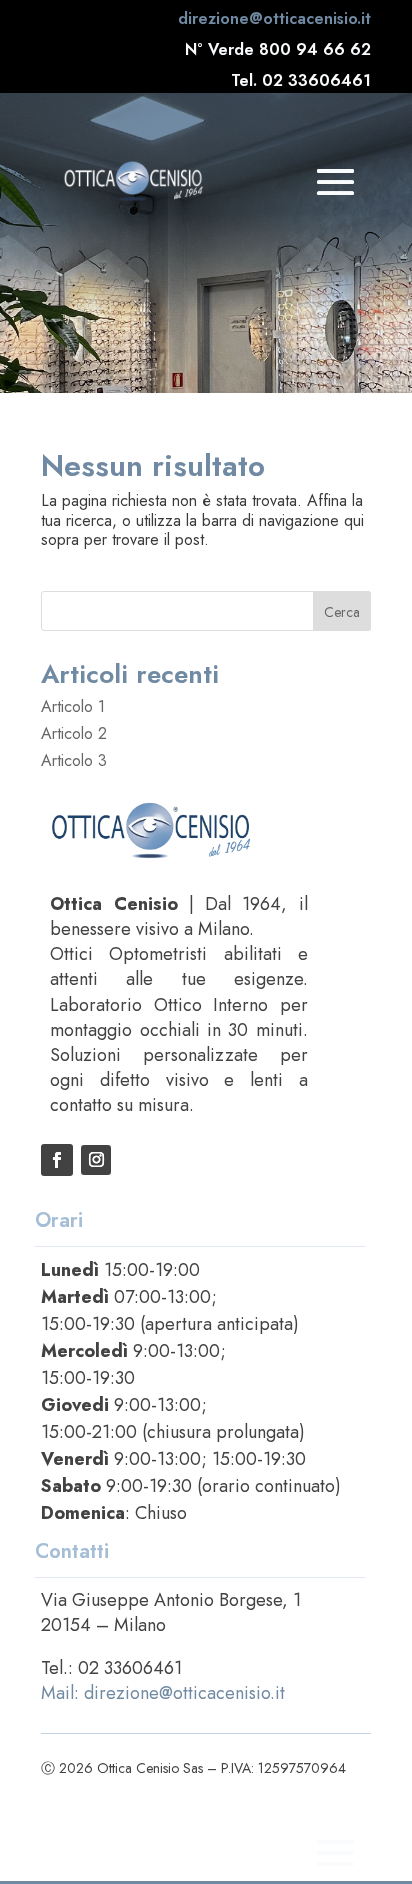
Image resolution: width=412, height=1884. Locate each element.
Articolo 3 (74, 760)
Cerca (342, 612)
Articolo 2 (74, 733)
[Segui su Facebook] (57, 1160)
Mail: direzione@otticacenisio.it (163, 1693)
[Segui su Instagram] (96, 1160)
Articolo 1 (73, 706)
